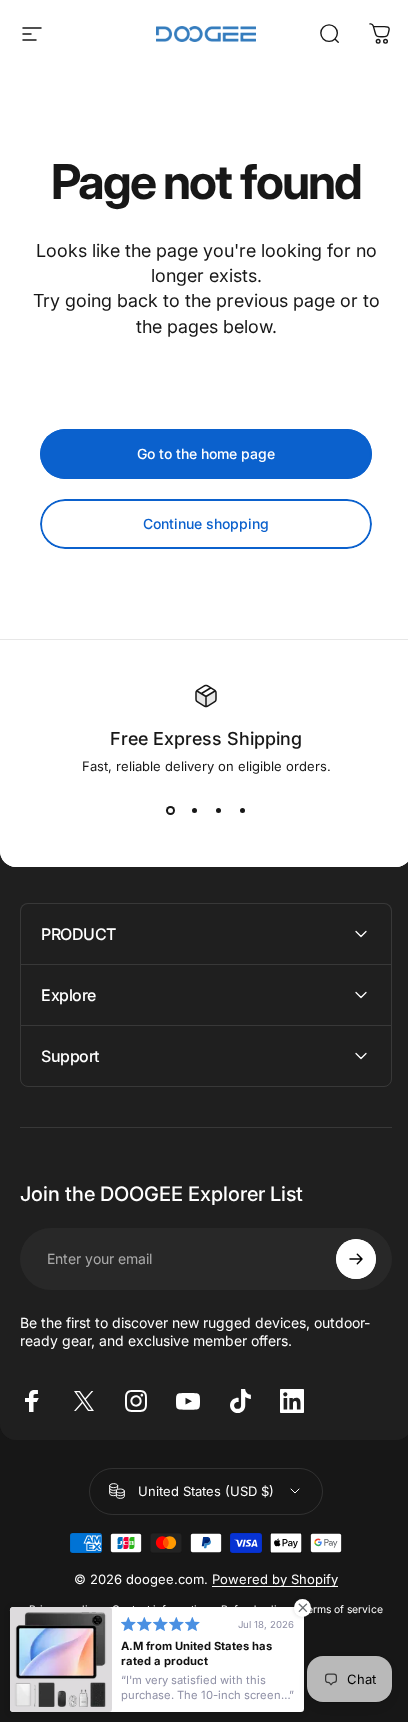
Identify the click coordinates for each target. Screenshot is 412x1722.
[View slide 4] (242, 810)
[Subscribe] (341, 1259)
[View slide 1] (170, 810)
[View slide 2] (194, 810)
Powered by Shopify (268, 1579)
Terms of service (335, 1609)
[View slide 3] (218, 810)
